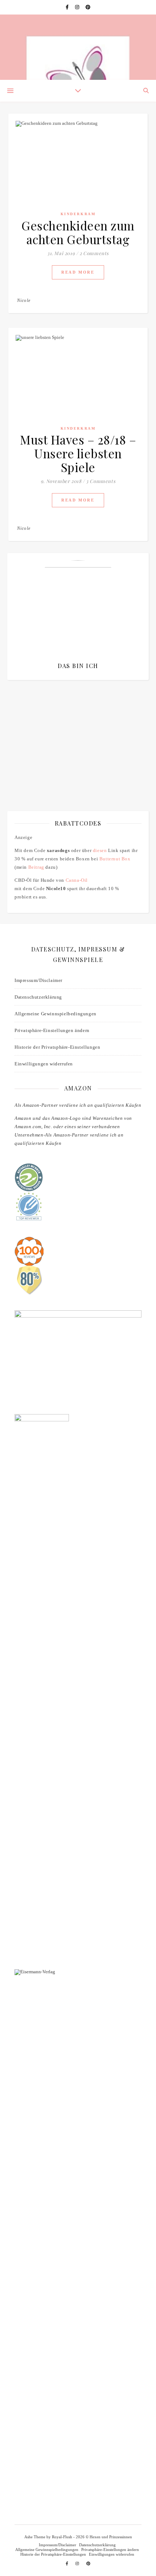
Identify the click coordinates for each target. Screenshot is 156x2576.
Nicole (24, 300)
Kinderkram (78, 214)
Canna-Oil (77, 880)
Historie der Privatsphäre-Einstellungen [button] (57, 1047)
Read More (78, 272)
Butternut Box (115, 859)
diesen (100, 850)
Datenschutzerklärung (38, 997)
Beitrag (36, 867)
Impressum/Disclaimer (38, 980)
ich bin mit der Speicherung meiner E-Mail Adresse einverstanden (76, 729)
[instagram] (78, 7)
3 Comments (101, 481)
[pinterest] (88, 7)
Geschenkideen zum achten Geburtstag (78, 232)
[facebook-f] (68, 7)
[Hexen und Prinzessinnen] (78, 47)
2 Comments (94, 253)
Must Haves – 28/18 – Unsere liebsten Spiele (78, 453)
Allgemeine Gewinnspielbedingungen (56, 1014)
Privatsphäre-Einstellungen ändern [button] (52, 1030)
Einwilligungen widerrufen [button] (44, 1064)
